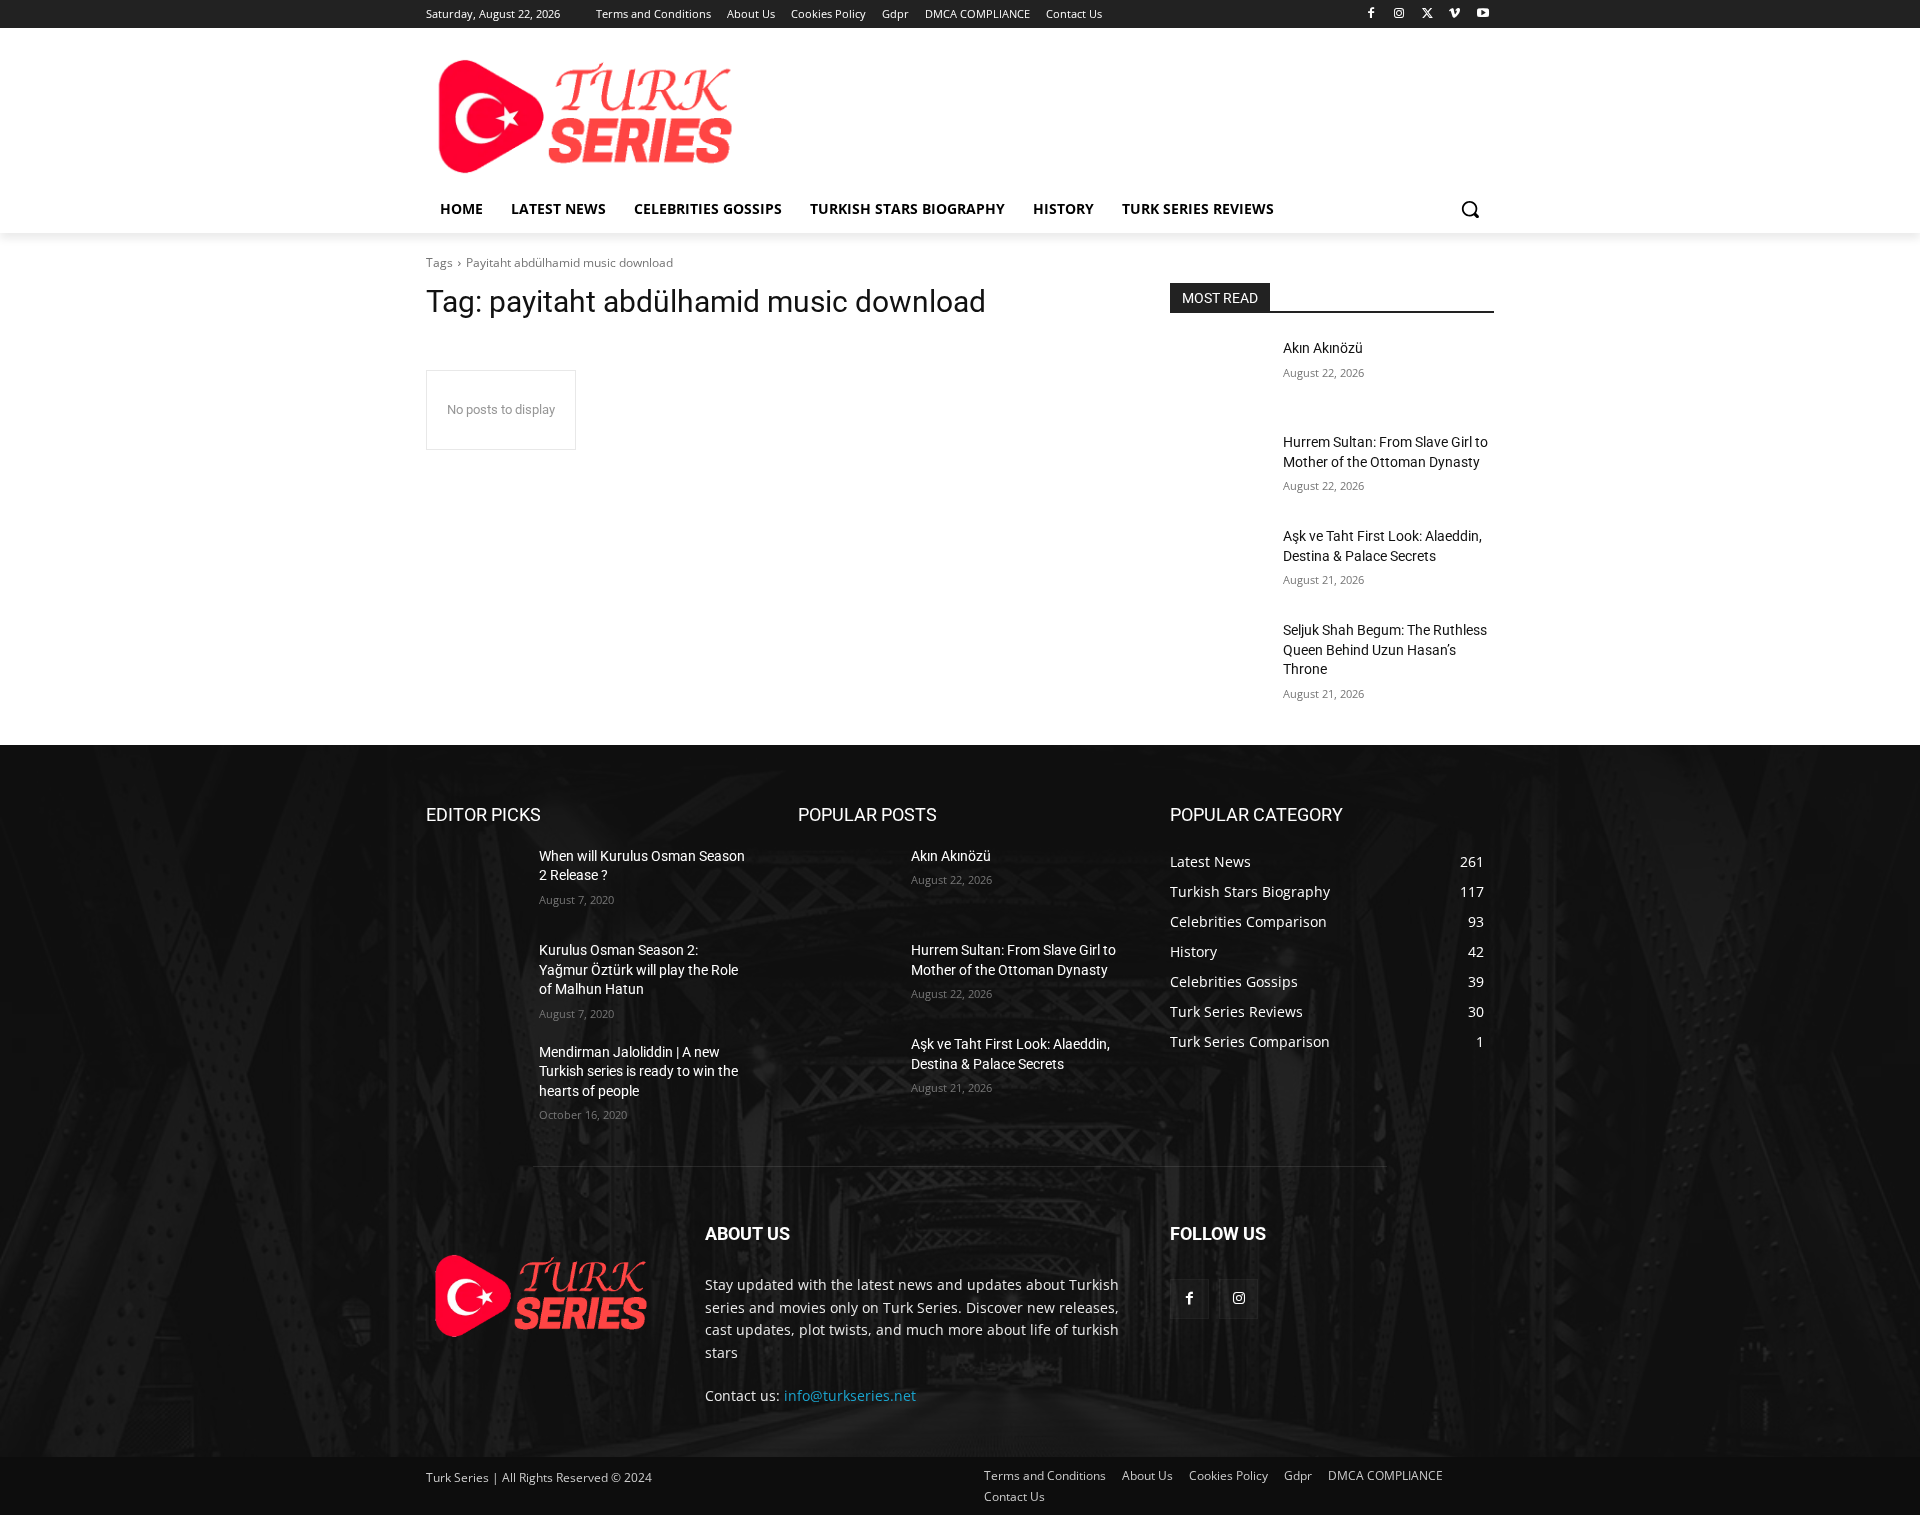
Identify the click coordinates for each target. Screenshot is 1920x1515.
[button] (1470, 209)
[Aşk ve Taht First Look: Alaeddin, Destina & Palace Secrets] (1218, 561)
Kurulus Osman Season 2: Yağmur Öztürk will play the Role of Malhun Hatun (638, 969)
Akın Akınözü (1323, 348)
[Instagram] (1399, 14)
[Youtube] (1482, 14)
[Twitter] (1427, 14)
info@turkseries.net (850, 1395)
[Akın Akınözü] (1218, 373)
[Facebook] (1371, 14)
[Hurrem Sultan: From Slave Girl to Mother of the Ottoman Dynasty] (1218, 467)
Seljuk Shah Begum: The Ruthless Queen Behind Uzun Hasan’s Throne (1385, 649)
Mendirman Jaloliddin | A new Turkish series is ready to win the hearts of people (638, 1071)
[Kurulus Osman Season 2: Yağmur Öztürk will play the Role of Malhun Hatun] (474, 975)
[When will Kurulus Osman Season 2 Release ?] (474, 881)
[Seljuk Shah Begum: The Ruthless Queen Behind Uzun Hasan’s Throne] (1218, 655)
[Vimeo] (1454, 14)
